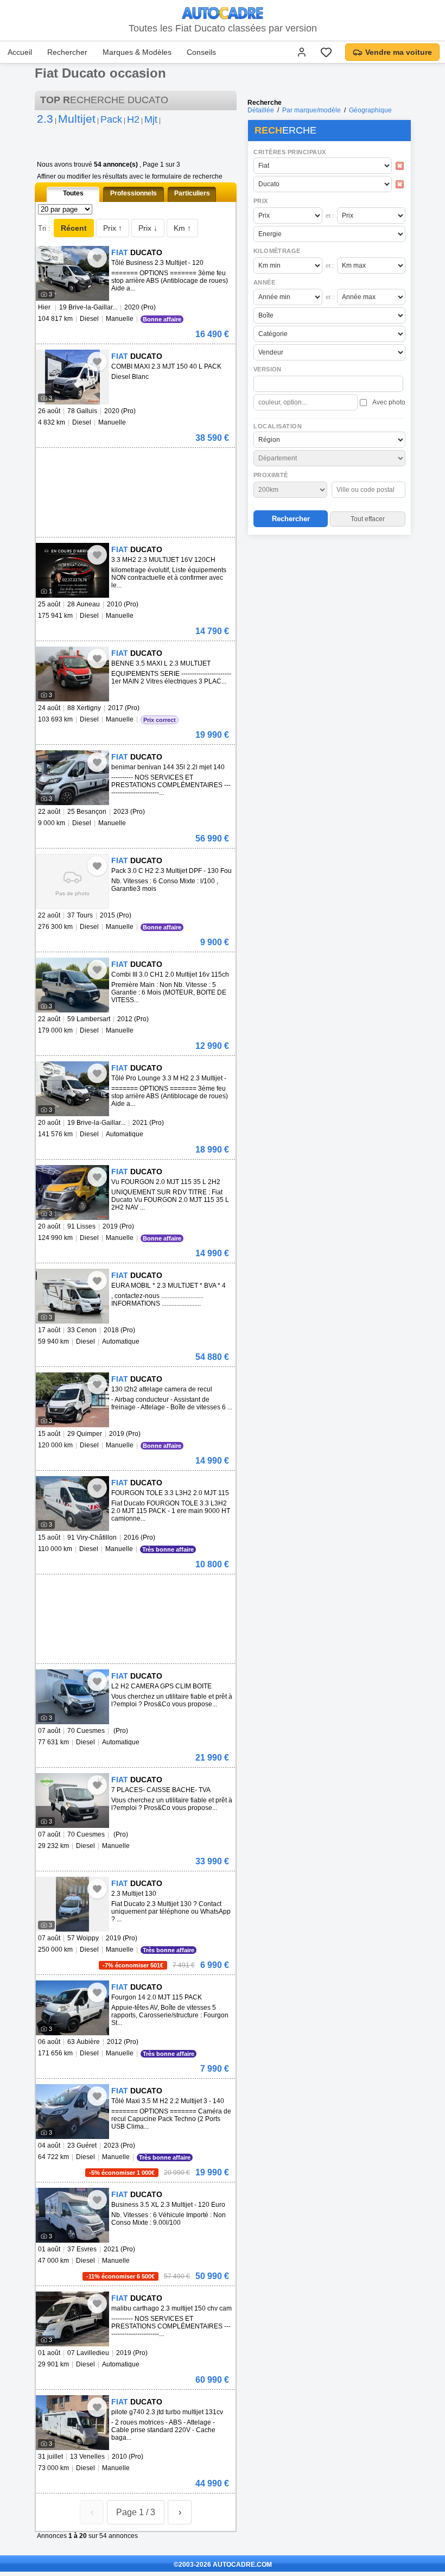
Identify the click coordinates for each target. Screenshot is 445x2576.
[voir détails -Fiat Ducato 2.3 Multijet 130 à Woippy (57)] (72, 1904)
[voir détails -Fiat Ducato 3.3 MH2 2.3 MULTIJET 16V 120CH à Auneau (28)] (72, 570)
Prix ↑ (113, 228)
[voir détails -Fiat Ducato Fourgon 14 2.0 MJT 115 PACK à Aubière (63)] (72, 2008)
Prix (261, 201)
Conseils (201, 52)
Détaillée (261, 110)
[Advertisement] (329, 609)
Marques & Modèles (137, 52)
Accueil (20, 52)
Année (264, 282)
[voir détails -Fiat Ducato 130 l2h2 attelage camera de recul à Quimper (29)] (72, 1400)
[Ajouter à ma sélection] (97, 258)
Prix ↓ (148, 228)
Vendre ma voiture (399, 52)
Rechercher (67, 52)
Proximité (271, 475)
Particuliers (192, 193)
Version (268, 369)
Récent (74, 228)
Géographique (370, 110)
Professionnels (133, 193)
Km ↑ (182, 228)
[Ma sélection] (326, 52)
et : (330, 216)
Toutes (73, 193)
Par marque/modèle (311, 110)
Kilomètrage (277, 251)
